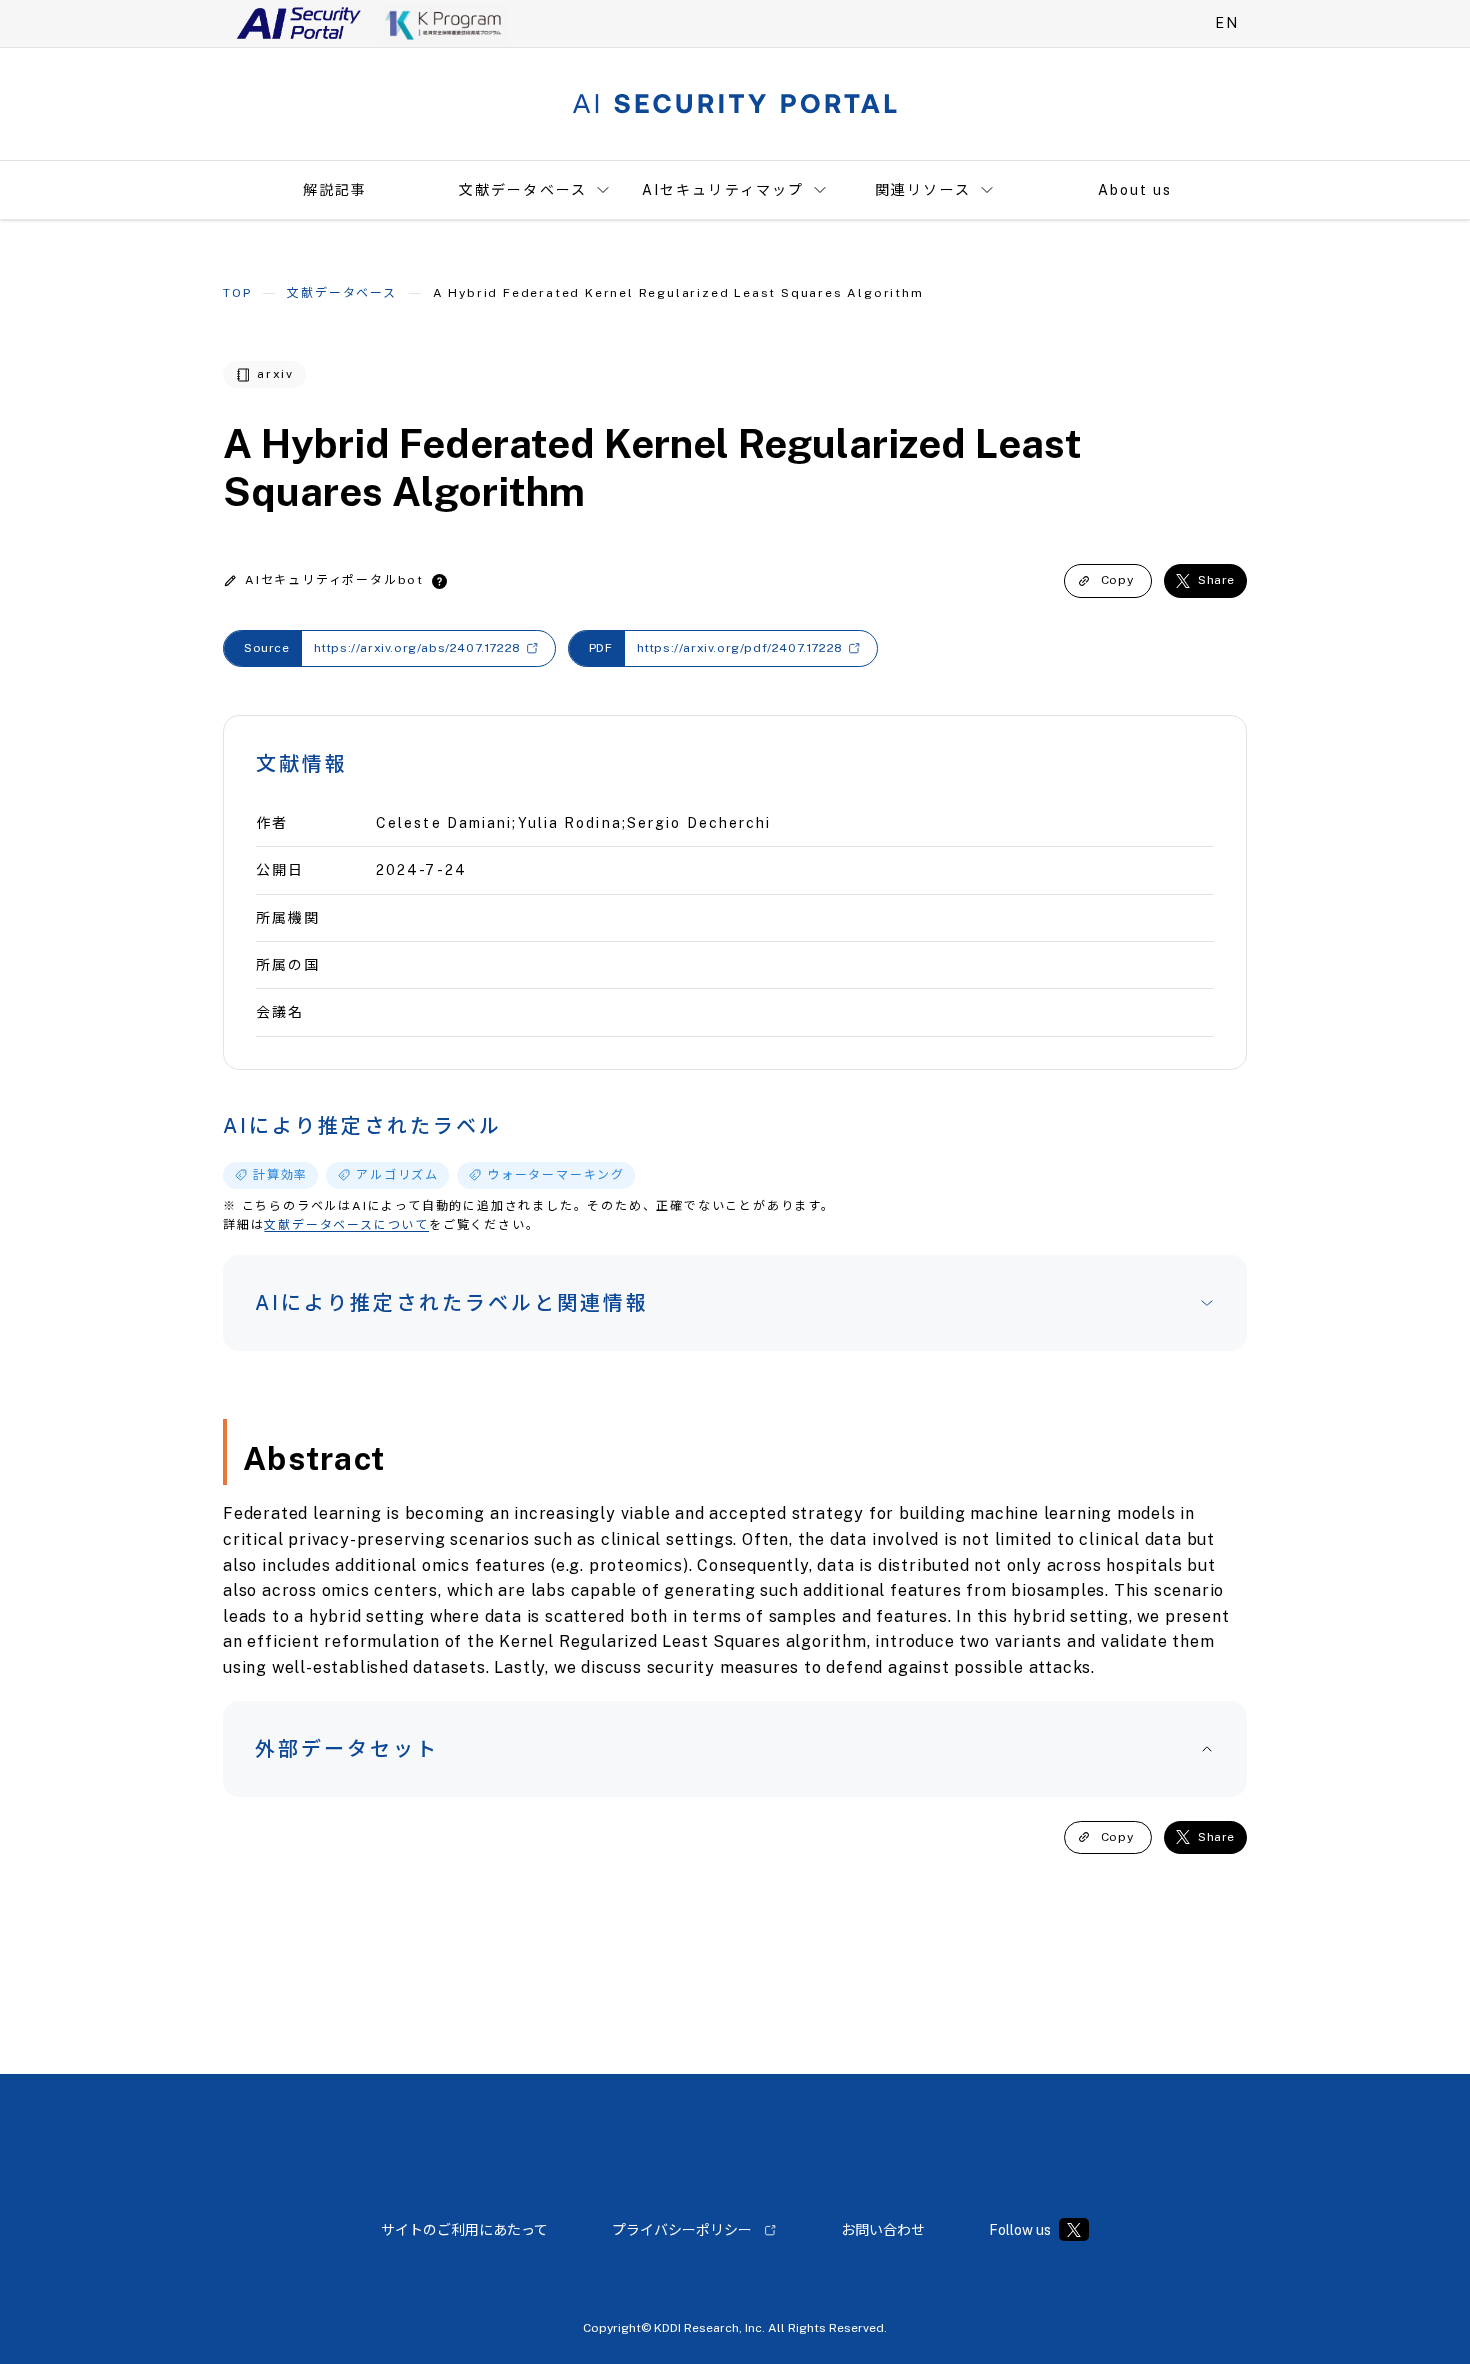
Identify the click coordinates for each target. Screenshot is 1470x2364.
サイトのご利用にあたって (464, 2230)
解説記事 (335, 190)
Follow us (1020, 2230)
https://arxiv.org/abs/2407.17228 (417, 648)
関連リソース (923, 190)
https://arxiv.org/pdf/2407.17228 (740, 648)
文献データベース (523, 190)
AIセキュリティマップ (723, 190)
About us (1135, 190)
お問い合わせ (883, 2230)
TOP (237, 293)
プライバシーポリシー (682, 2230)
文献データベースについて (346, 1225)
